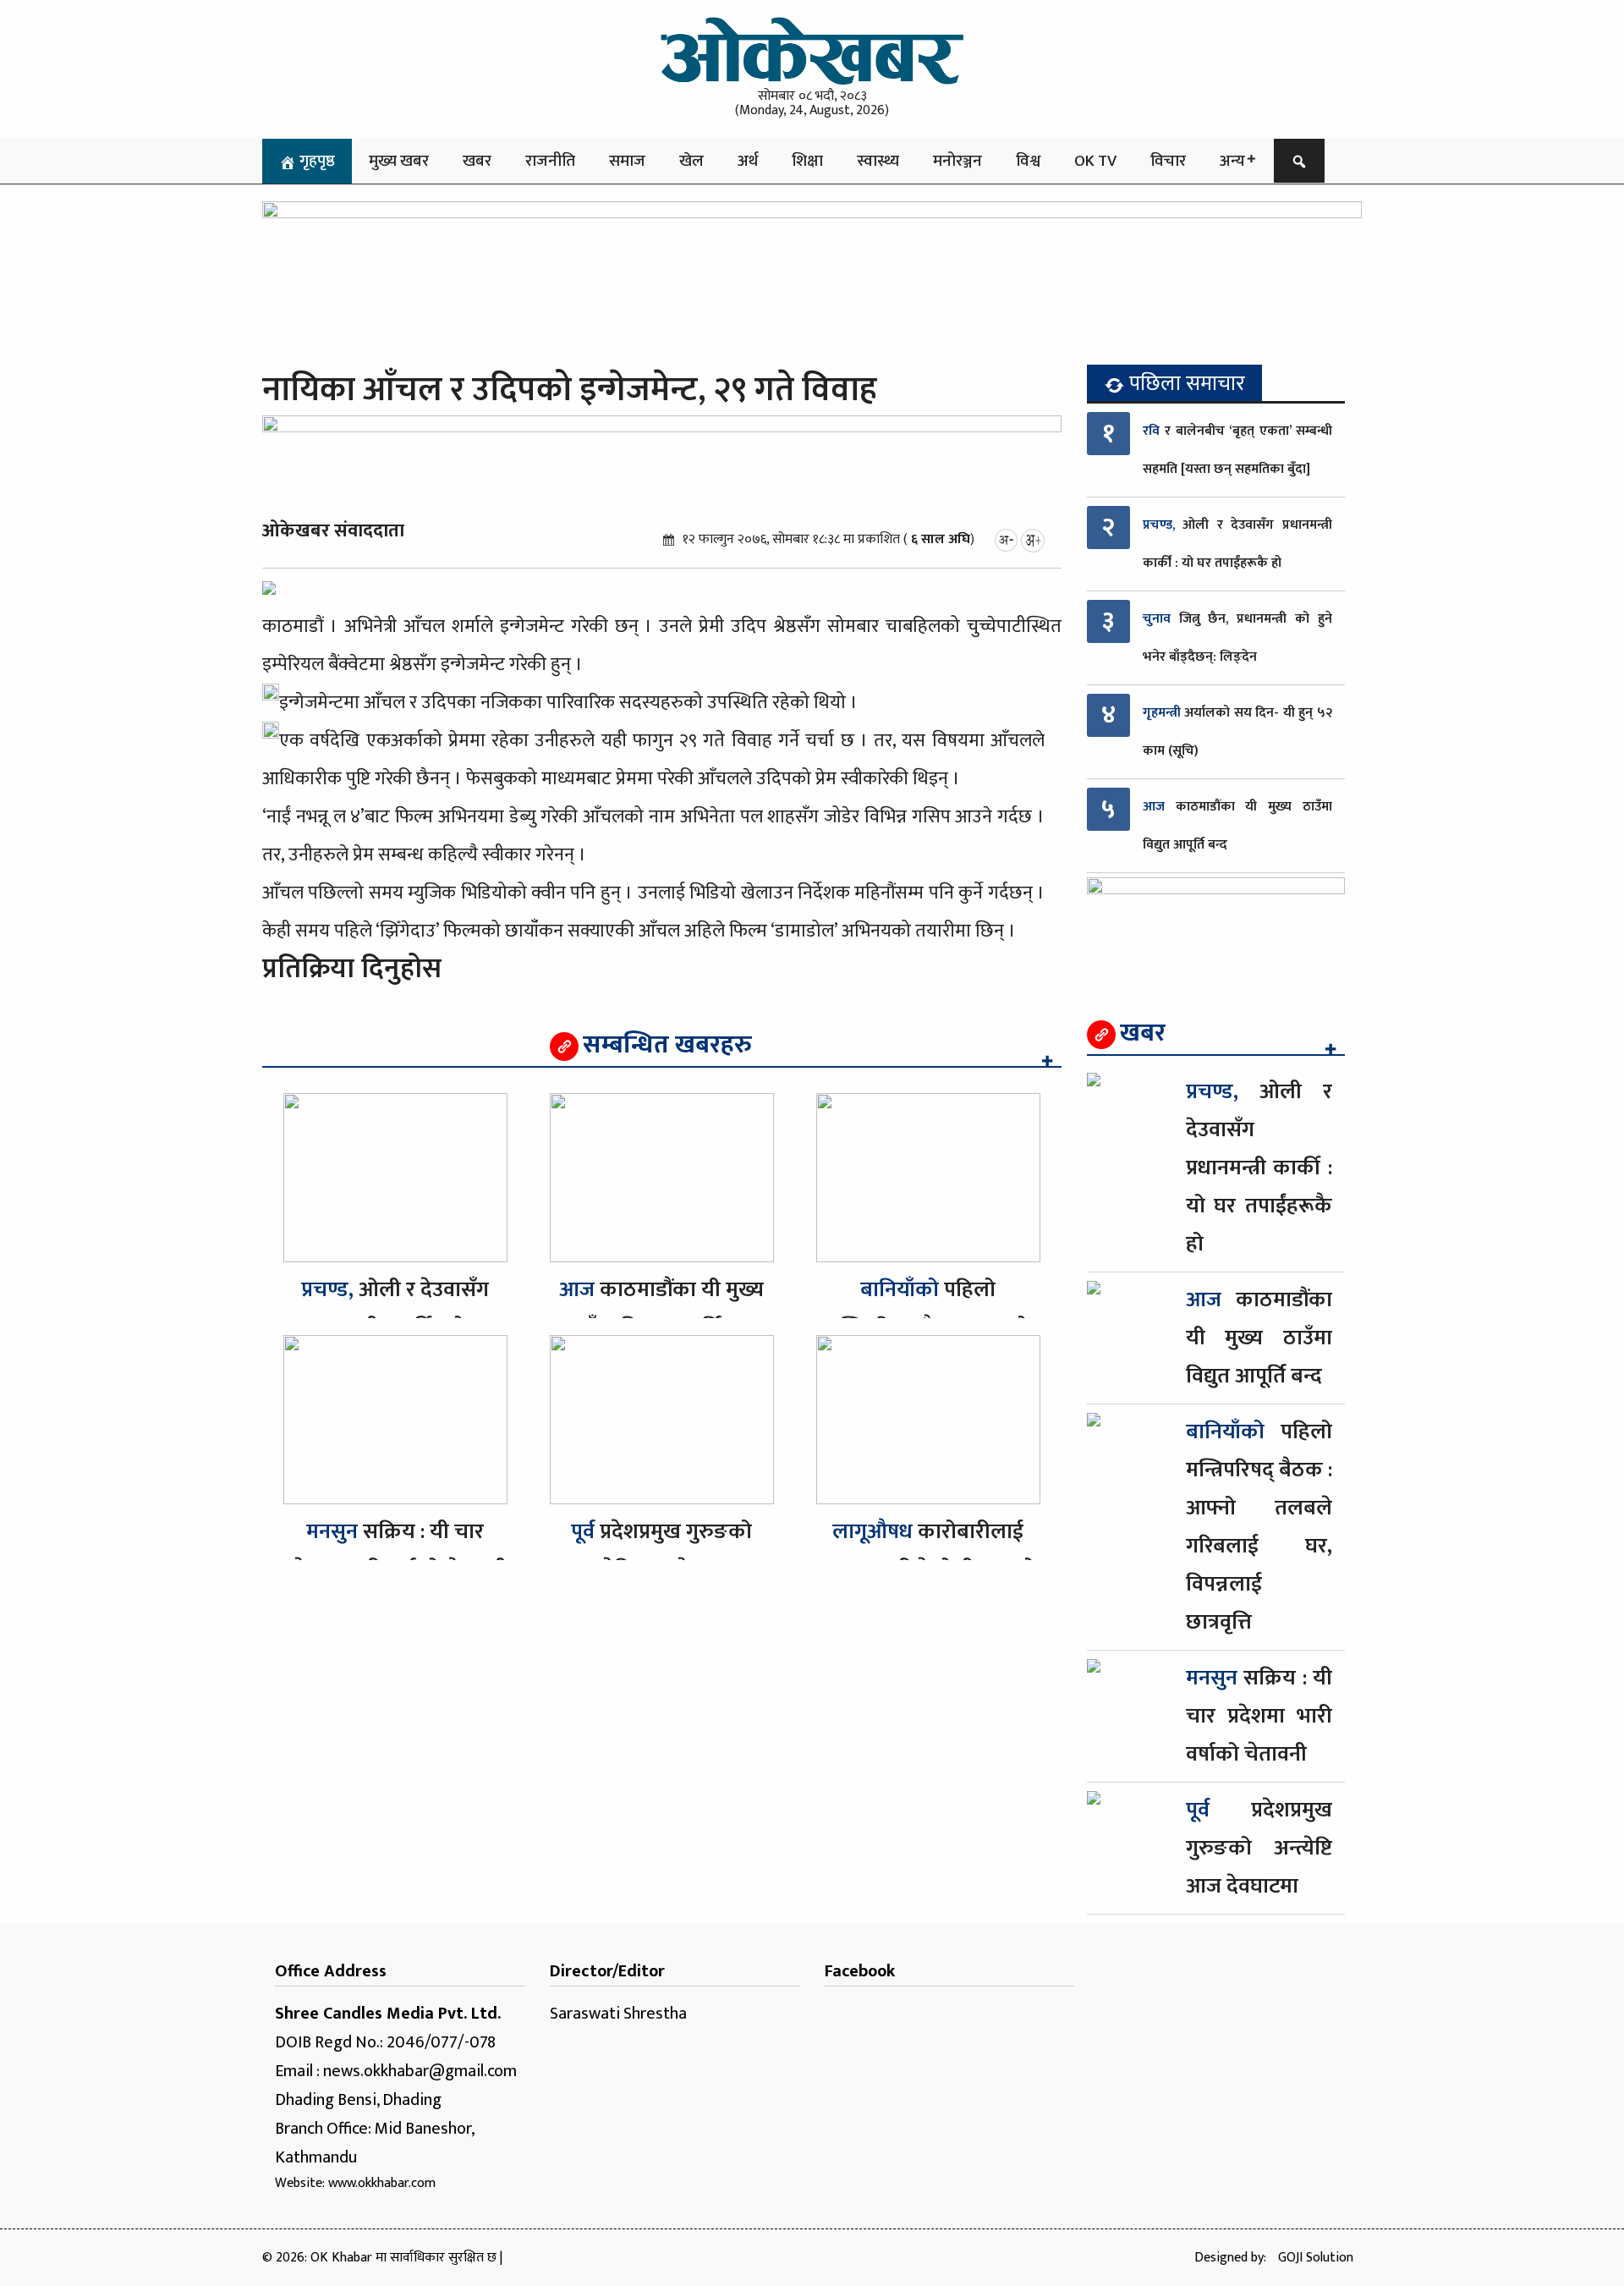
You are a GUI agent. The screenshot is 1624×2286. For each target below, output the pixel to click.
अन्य (1232, 161)
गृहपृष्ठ (315, 161)
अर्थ (748, 161)
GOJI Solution (1316, 2258)
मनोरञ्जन (957, 161)
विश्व (1028, 161)
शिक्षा (807, 161)
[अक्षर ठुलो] (1033, 539)
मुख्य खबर (399, 161)
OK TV (1095, 161)
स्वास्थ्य (878, 161)
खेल (691, 161)
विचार (1168, 161)
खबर (477, 161)
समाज (627, 161)
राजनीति (550, 161)
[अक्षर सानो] (1006, 539)
